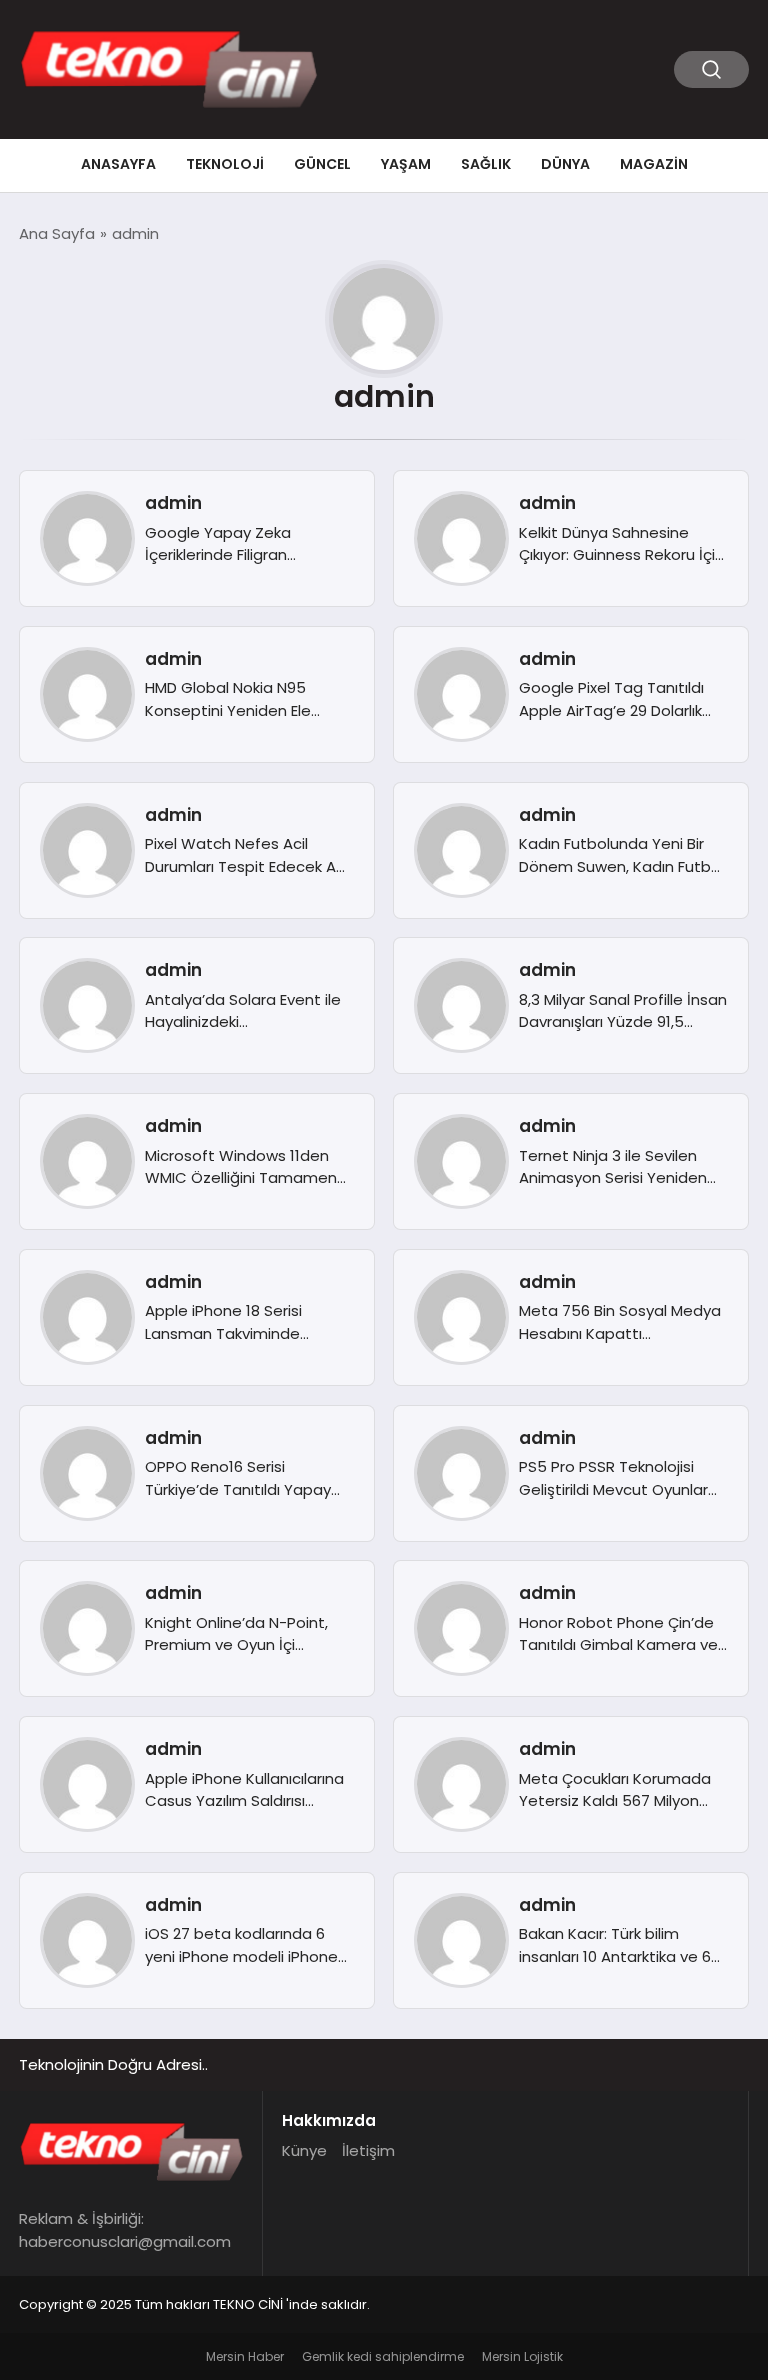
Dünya (565, 164)
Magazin (654, 164)
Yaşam (406, 164)
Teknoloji (225, 164)
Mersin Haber (245, 2356)
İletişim (368, 2150)
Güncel (322, 164)
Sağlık (486, 164)
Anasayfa (118, 164)
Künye (304, 2150)
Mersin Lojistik (522, 2356)
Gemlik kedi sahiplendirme (383, 2356)
